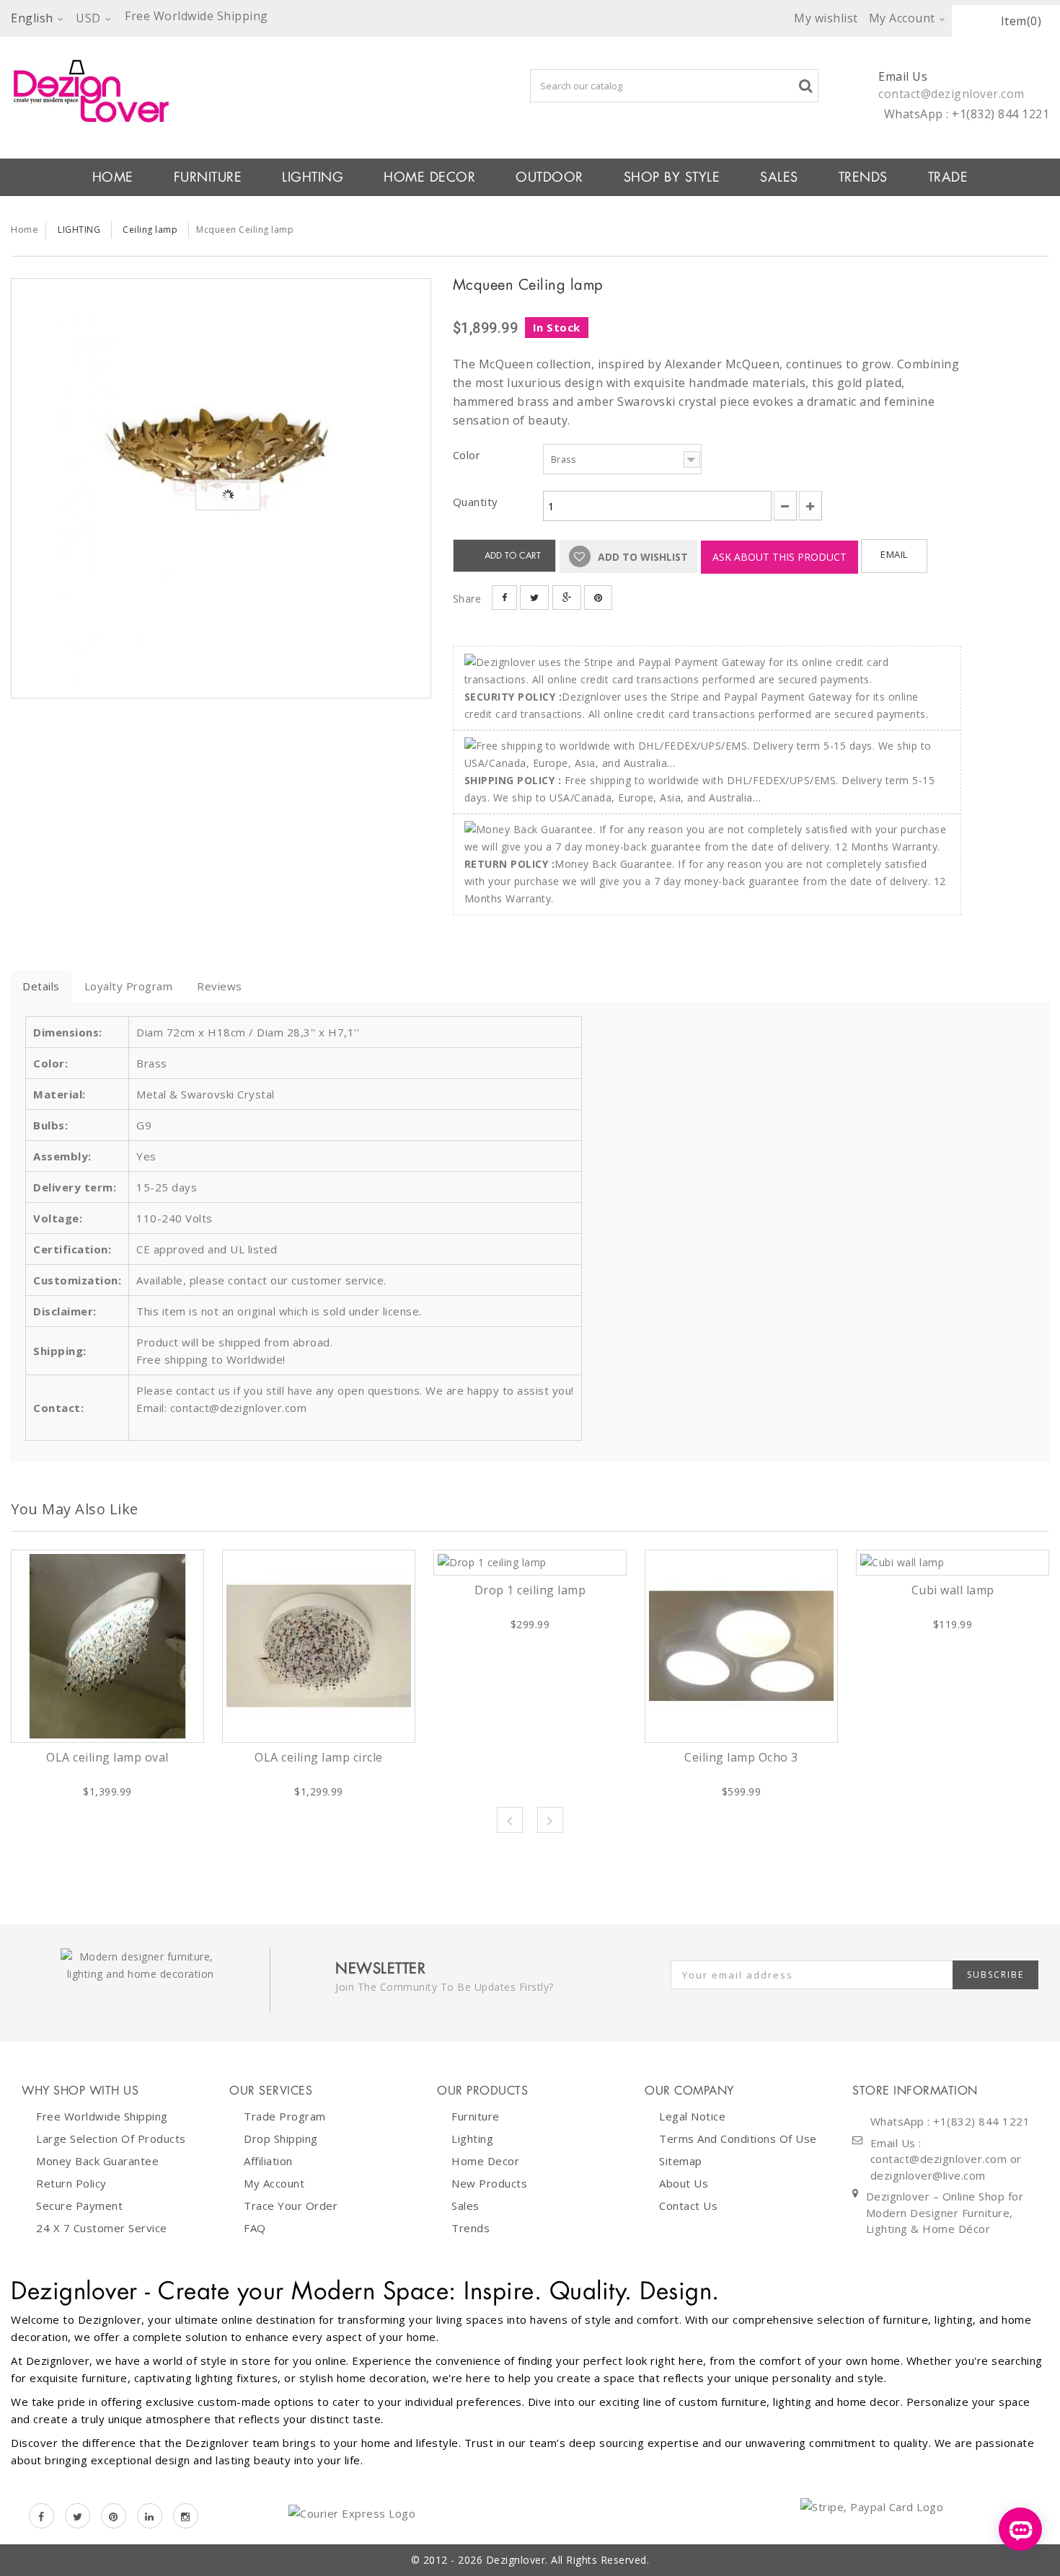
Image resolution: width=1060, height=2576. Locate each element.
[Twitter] (78, 2516)
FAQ (255, 2228)
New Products (489, 2183)
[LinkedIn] (150, 2516)
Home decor (485, 2161)
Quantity (476, 502)
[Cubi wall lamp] (953, 1563)
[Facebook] (41, 2516)
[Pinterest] (114, 2516)
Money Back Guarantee (97, 2161)
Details (41, 986)
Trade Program (285, 2116)
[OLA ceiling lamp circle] (319, 1646)
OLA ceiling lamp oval (107, 1757)
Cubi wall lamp (953, 1590)
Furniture (476, 2116)
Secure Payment (79, 2206)
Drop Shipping (281, 2138)
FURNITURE (208, 177)
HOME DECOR (429, 177)
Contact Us (688, 2206)
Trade (948, 177)
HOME (113, 177)
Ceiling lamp (150, 230)
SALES (779, 177)
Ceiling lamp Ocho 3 (741, 1757)
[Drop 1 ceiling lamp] (530, 1563)
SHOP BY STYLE (672, 177)
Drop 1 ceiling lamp (530, 1590)
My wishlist (826, 18)
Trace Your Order (291, 2206)
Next (550, 1820)
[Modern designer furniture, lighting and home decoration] (221, 91)
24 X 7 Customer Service (102, 2228)
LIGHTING (313, 177)
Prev (510, 1820)
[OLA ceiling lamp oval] (107, 1646)
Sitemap (681, 2161)
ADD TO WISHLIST (641, 557)
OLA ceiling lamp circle (319, 1757)
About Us (684, 2183)
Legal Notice (692, 2116)
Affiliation (268, 2161)
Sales (465, 2206)
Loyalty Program (129, 986)
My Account (274, 2183)
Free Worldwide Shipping (102, 2116)
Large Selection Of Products (111, 2138)
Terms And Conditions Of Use (738, 2138)
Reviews (220, 986)
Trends (863, 177)
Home (25, 229)
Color (468, 455)
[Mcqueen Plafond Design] (221, 488)
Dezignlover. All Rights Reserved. (568, 2560)
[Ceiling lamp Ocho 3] (741, 1646)
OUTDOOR (549, 177)
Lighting (472, 2138)
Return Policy (71, 2183)
